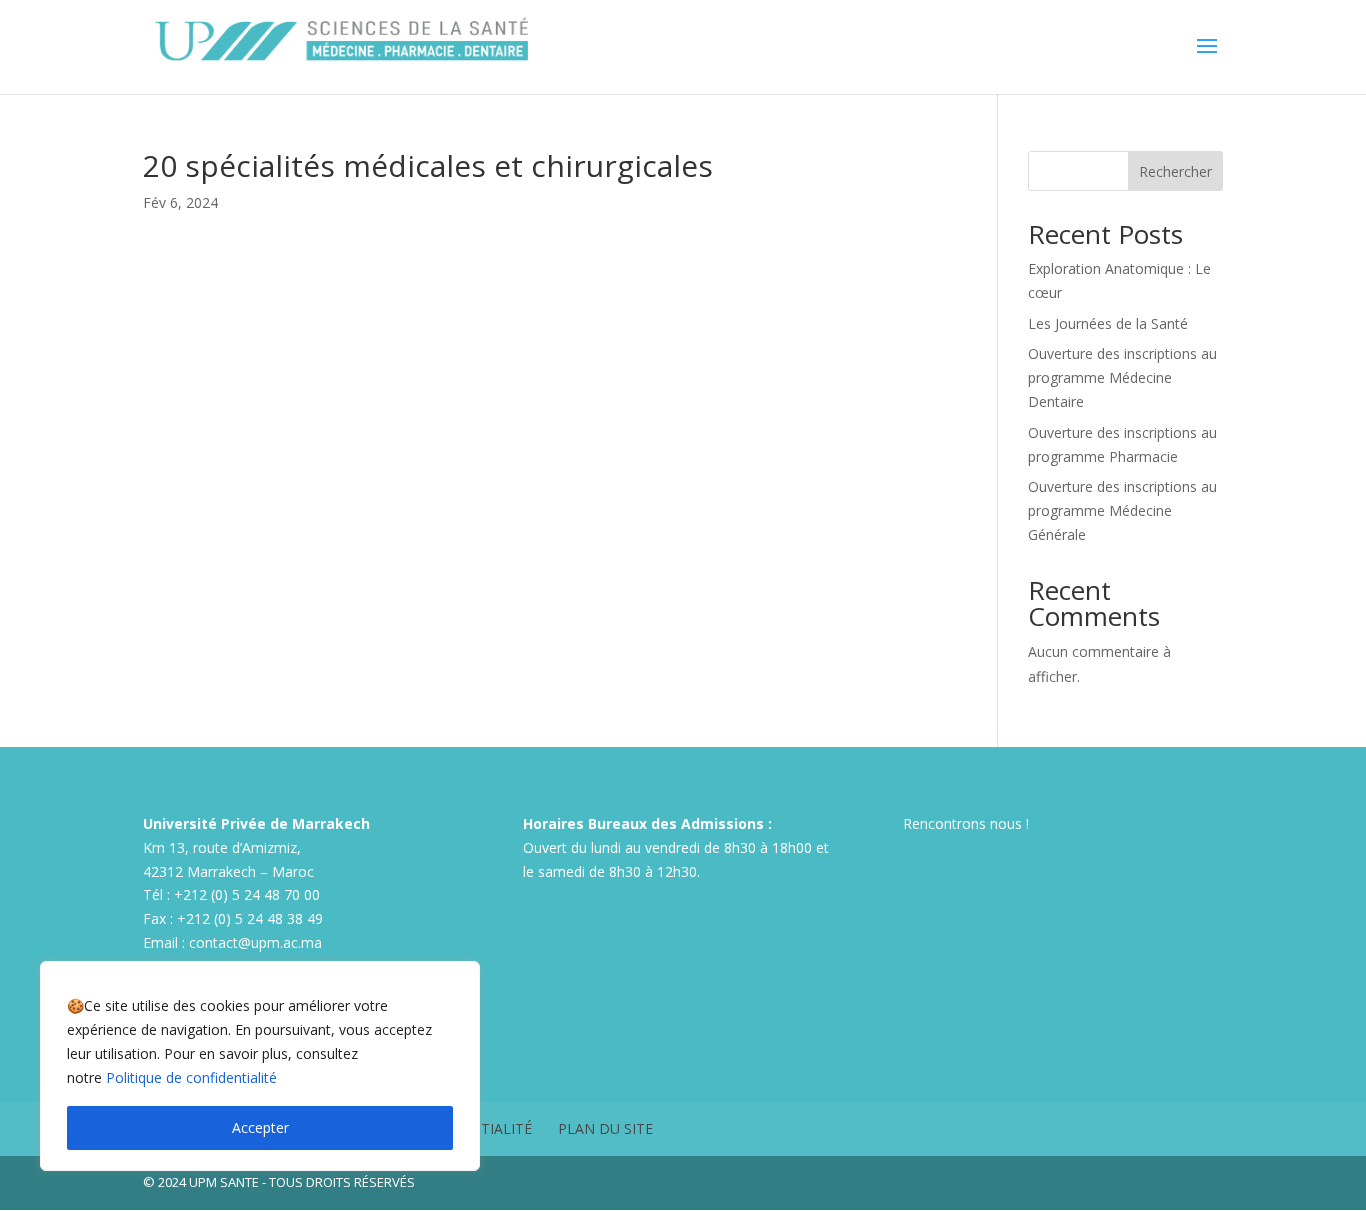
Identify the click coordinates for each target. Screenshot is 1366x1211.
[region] (260, 1066)
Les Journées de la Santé (1108, 323)
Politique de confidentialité (191, 1077)
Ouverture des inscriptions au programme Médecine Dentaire (1122, 377)
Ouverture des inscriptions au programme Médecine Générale (1122, 510)
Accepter (260, 1127)
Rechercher (1175, 171)
